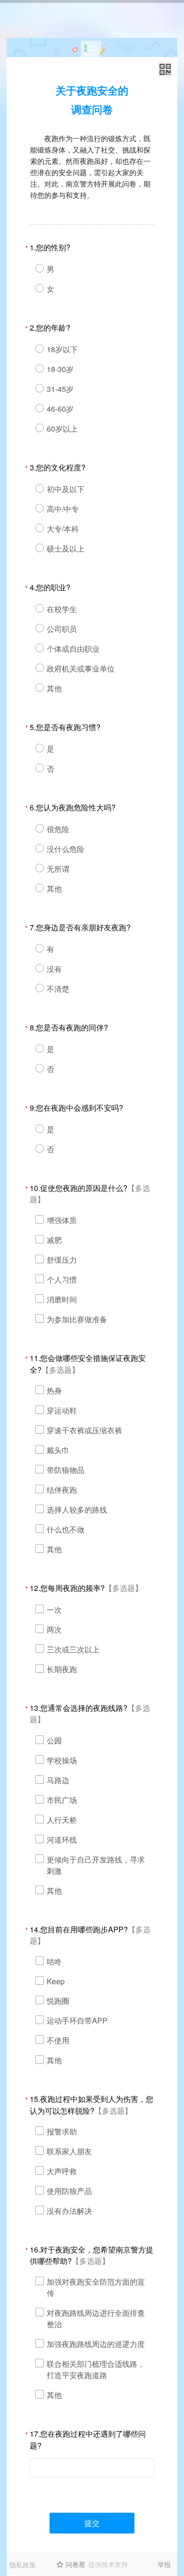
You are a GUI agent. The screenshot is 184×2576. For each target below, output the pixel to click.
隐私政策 (23, 2565)
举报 (164, 2564)
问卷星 (75, 2564)
